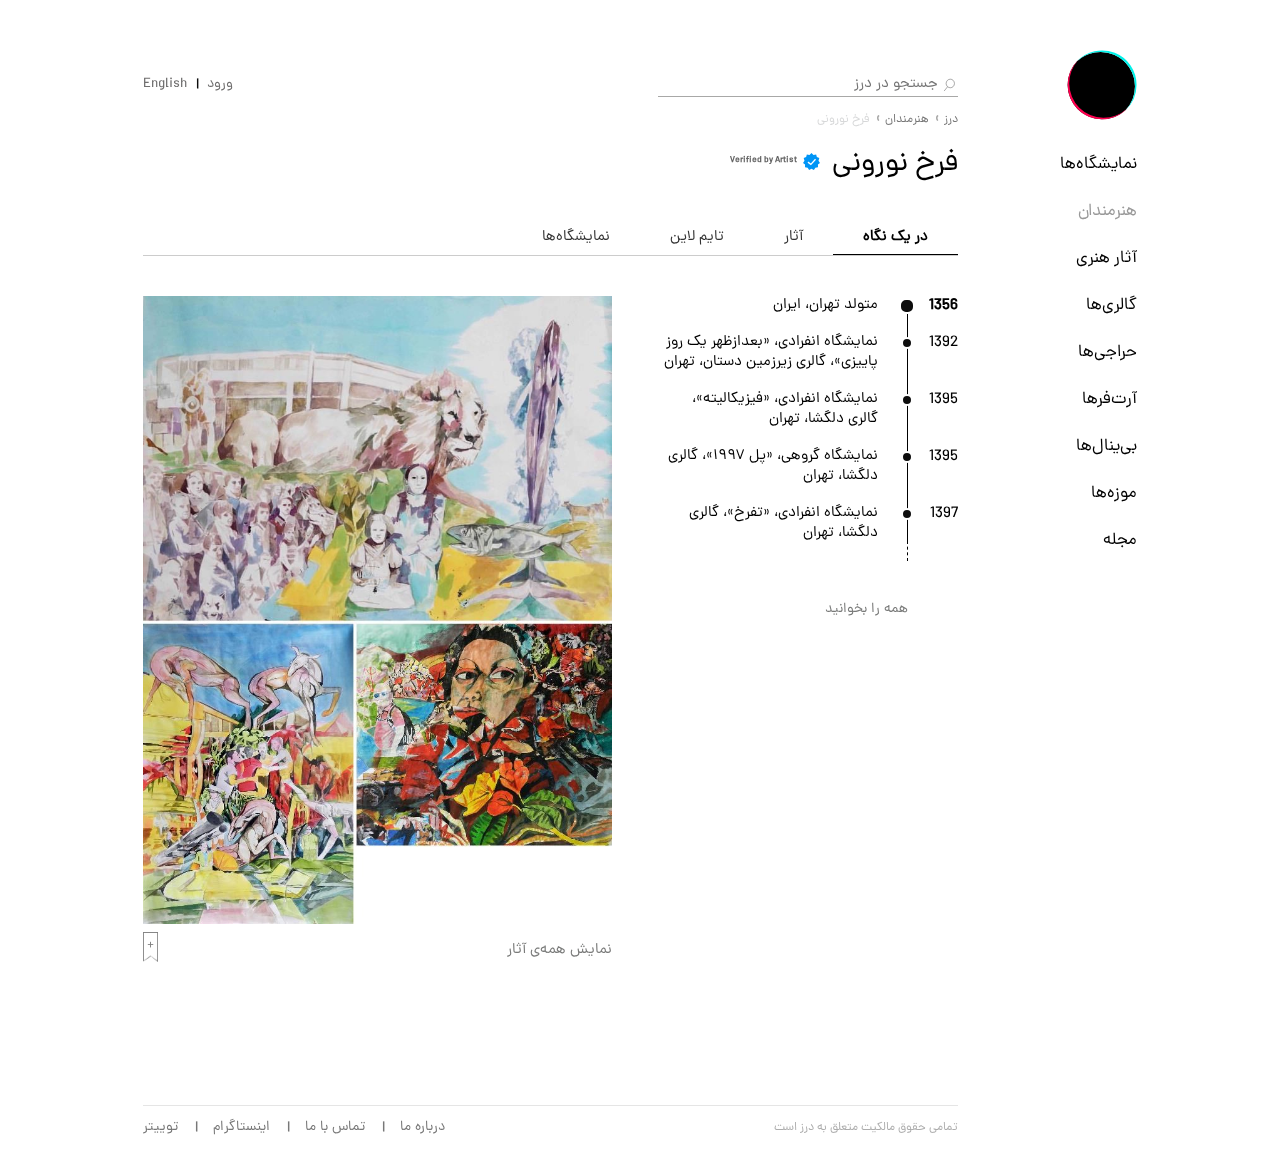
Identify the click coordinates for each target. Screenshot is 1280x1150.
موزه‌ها (1114, 494)
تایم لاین (697, 237)
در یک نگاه (895, 237)
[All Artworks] (377, 921)
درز (951, 120)
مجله (1120, 541)
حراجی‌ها (1107, 353)
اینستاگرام (241, 1128)
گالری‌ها (1111, 306)
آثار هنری (1106, 259)
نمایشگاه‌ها (1098, 165)
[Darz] (1102, 85)
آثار (793, 237)
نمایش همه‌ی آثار (559, 950)
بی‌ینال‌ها (1106, 447)
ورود (220, 85)
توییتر (160, 1128)
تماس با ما (335, 1128)
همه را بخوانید (866, 609)
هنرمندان (1107, 212)
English (165, 85)
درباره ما (422, 1128)
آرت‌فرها (1109, 400)
